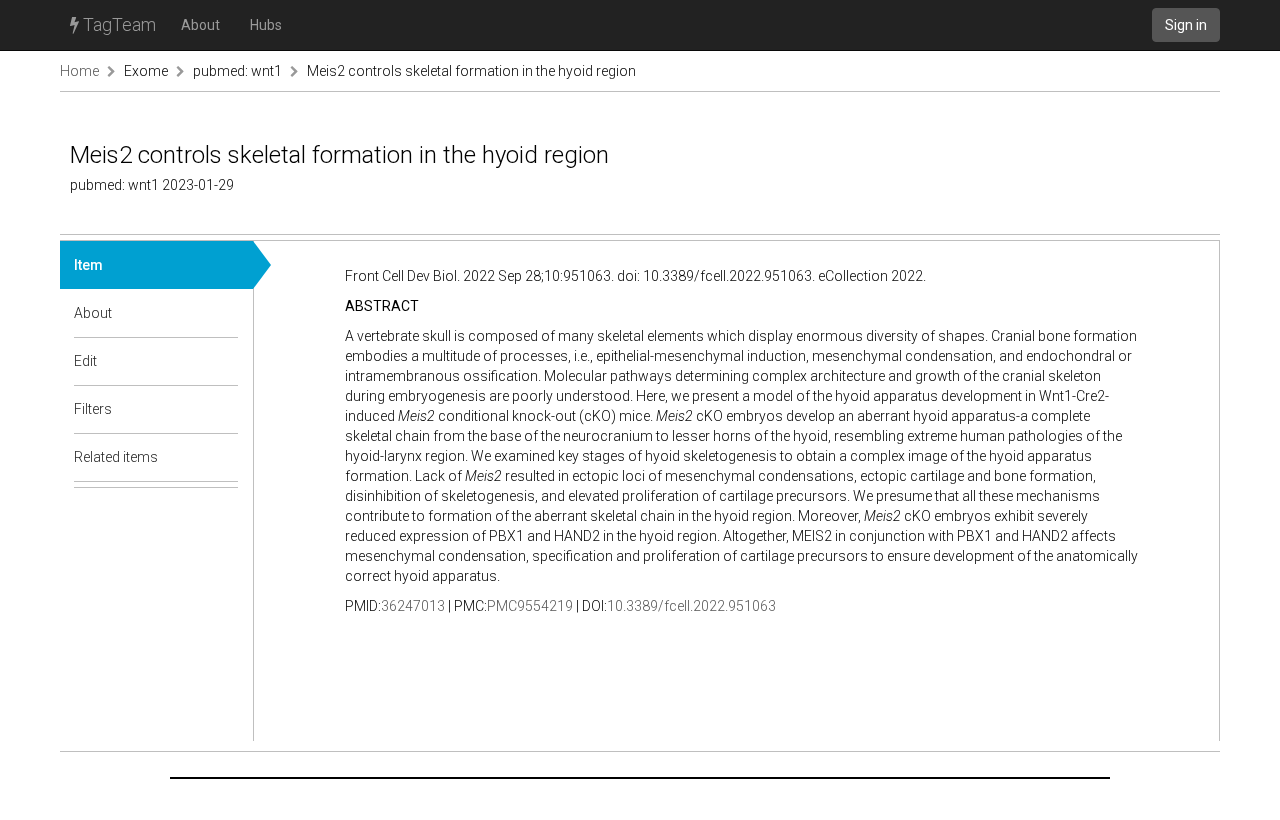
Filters (93, 409)
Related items (116, 457)
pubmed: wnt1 (237, 71)
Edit (85, 361)
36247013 (413, 606)
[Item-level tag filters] (224, 409)
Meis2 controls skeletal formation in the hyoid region (471, 71)
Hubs (266, 25)
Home (79, 71)
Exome (146, 71)
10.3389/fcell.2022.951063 (691, 606)
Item (88, 265)
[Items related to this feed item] (224, 457)
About (200, 25)
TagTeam (117, 24)
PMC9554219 (530, 606)
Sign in (1186, 25)
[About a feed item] (224, 313)
